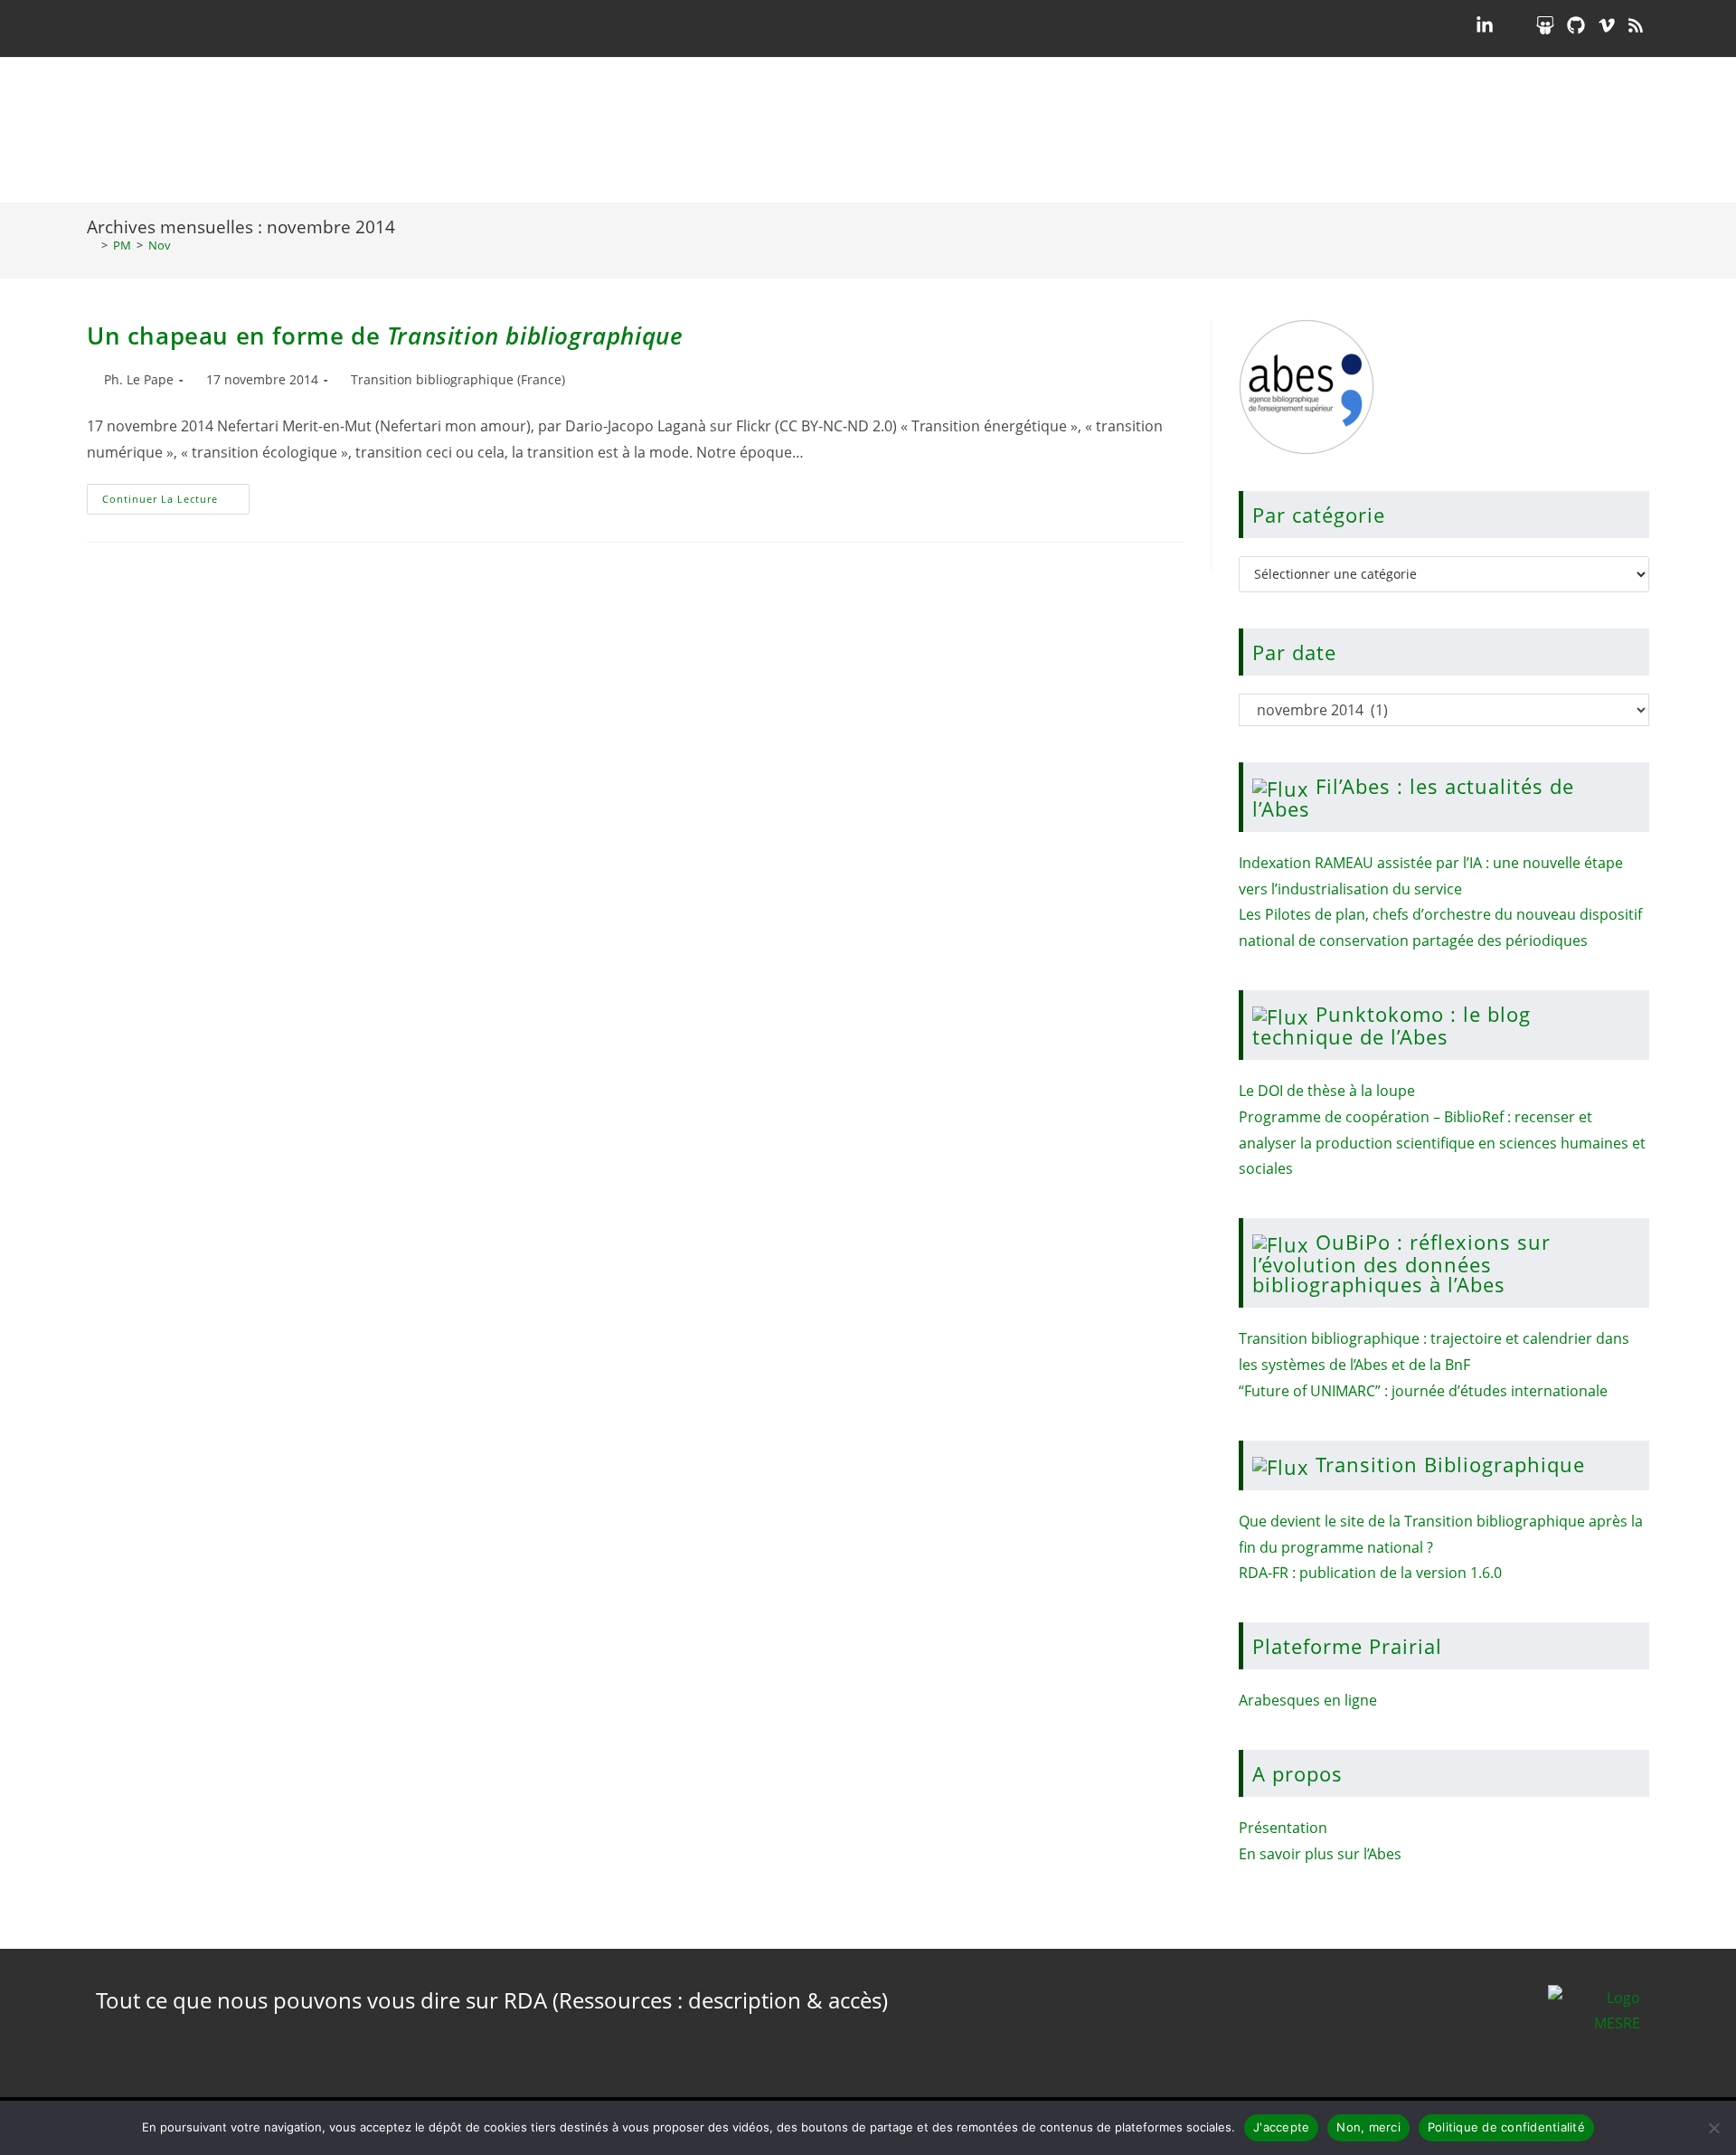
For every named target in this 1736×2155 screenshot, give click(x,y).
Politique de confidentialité (1506, 2127)
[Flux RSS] (1636, 25)
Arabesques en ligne (1308, 1700)
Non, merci (1368, 2127)
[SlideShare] (1545, 25)
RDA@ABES (195, 130)
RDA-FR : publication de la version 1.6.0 (1370, 1573)
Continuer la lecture (176, 495)
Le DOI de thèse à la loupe (1327, 1091)
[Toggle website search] (1634, 130)
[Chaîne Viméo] (1607, 25)
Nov (160, 245)
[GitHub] (1576, 25)
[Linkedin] (1485, 25)
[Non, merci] (1713, 2128)
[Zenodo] (1514, 25)
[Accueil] (91, 245)
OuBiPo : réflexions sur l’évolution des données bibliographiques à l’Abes (1401, 1263)
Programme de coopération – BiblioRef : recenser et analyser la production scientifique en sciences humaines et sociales (1442, 1143)
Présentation (1283, 1828)
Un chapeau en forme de (385, 336)
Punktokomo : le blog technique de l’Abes (1392, 1025)
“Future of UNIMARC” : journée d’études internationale (1423, 1391)
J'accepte (1281, 2127)
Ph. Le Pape (139, 379)
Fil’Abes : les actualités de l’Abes (1413, 797)
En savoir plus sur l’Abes (1320, 1854)
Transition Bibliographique (1450, 1464)
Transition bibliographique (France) (458, 379)
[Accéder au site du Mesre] (1594, 2023)
